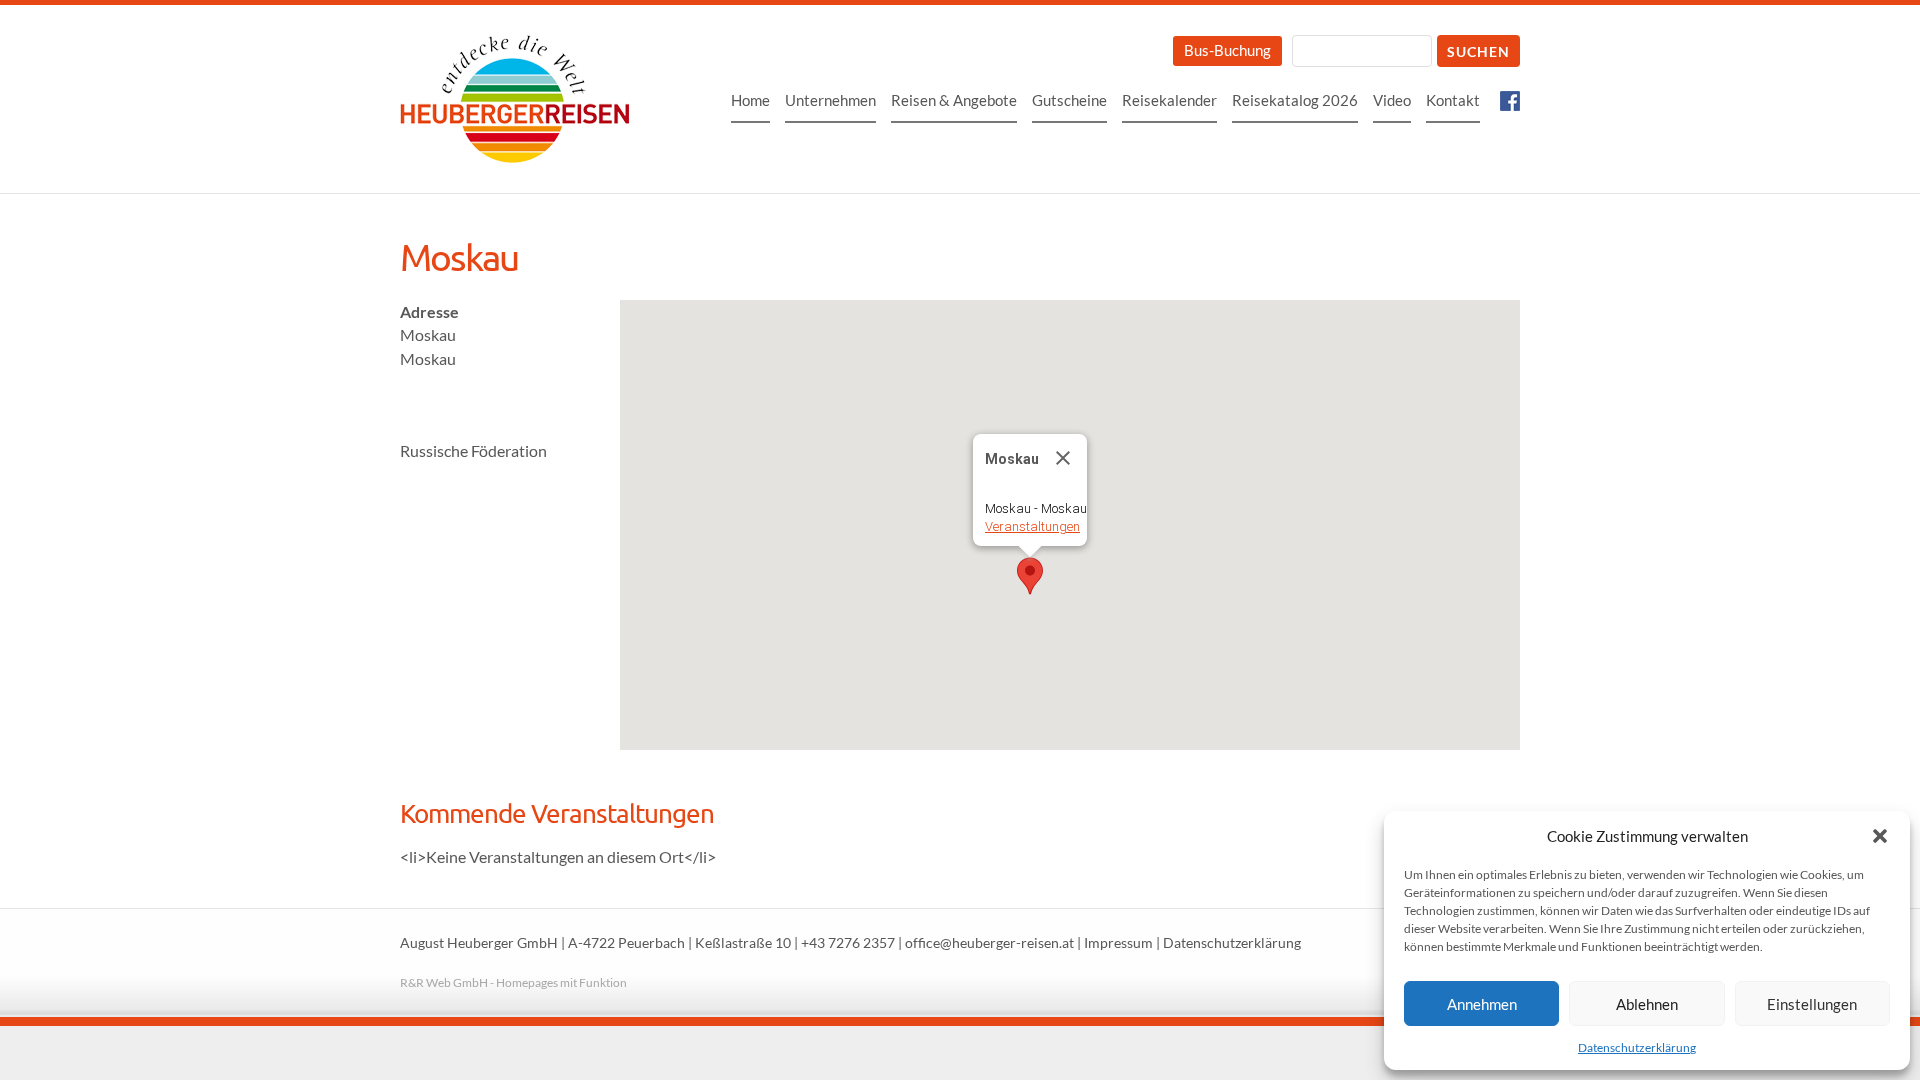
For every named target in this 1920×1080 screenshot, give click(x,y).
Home (750, 100)
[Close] (1063, 458)
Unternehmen (830, 100)
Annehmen (1482, 1004)
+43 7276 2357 (848, 943)
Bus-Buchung (1227, 50)
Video (1392, 100)
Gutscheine (1069, 100)
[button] (1880, 836)
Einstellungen (1812, 1004)
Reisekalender (1169, 100)
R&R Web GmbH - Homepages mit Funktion (513, 982)
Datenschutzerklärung (1637, 1047)
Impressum (1118, 943)
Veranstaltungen (1032, 526)
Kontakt (1453, 100)
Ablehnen (1647, 1004)
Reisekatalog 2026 (1295, 100)
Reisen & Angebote (954, 100)
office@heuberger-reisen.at (989, 943)
